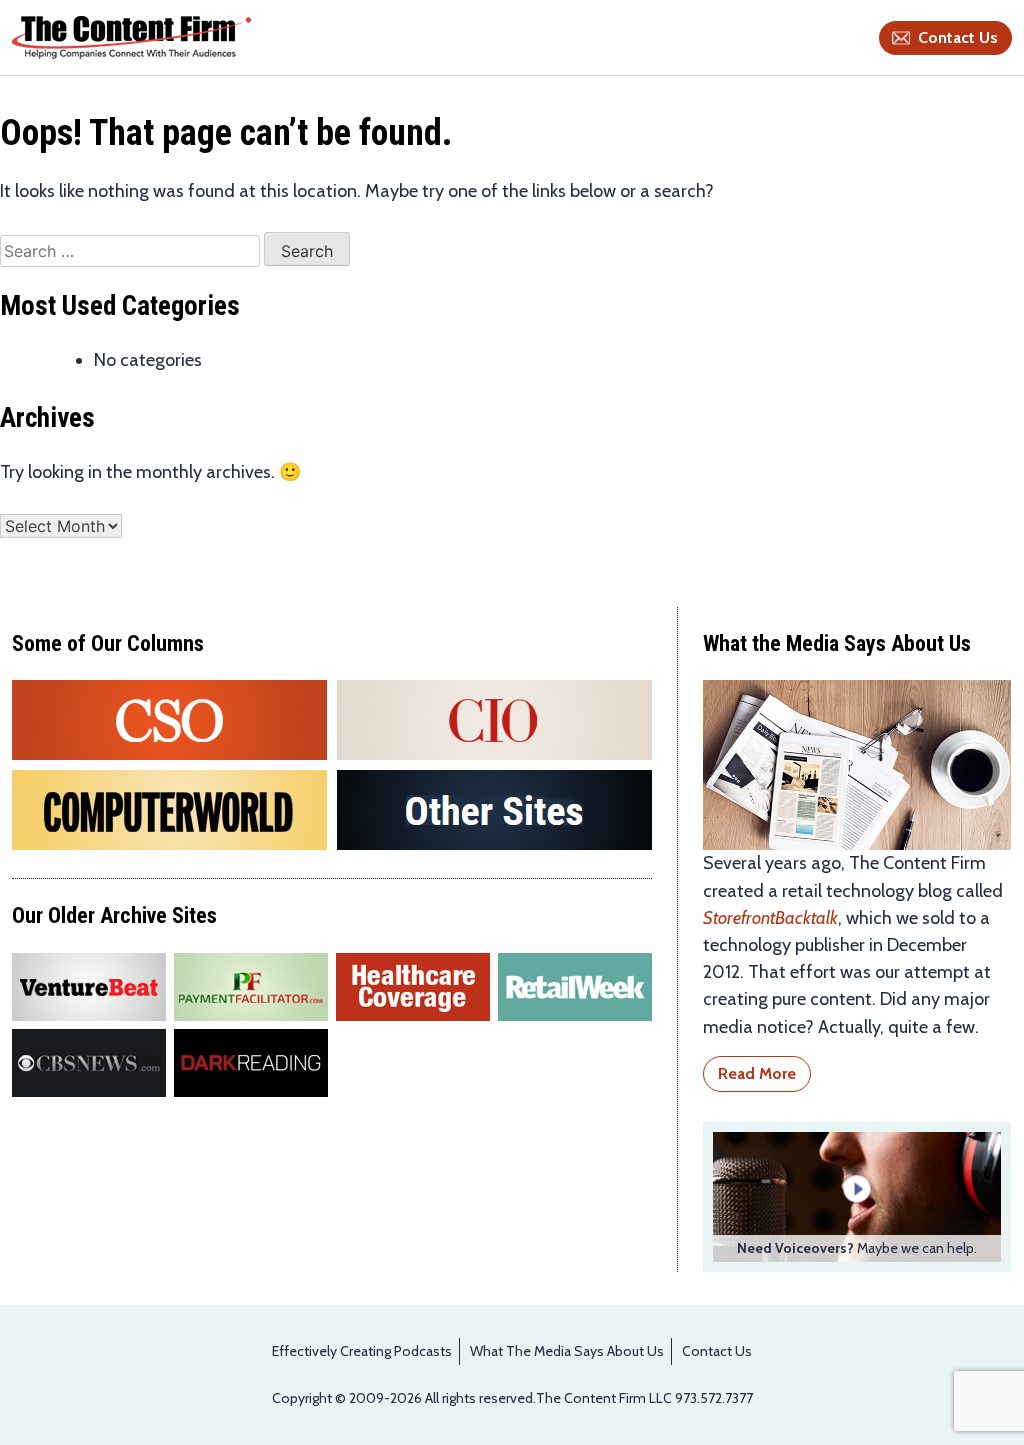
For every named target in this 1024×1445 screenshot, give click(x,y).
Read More (757, 1073)
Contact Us (958, 37)
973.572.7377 (714, 1398)
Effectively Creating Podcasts (362, 1351)
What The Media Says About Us (567, 1351)
